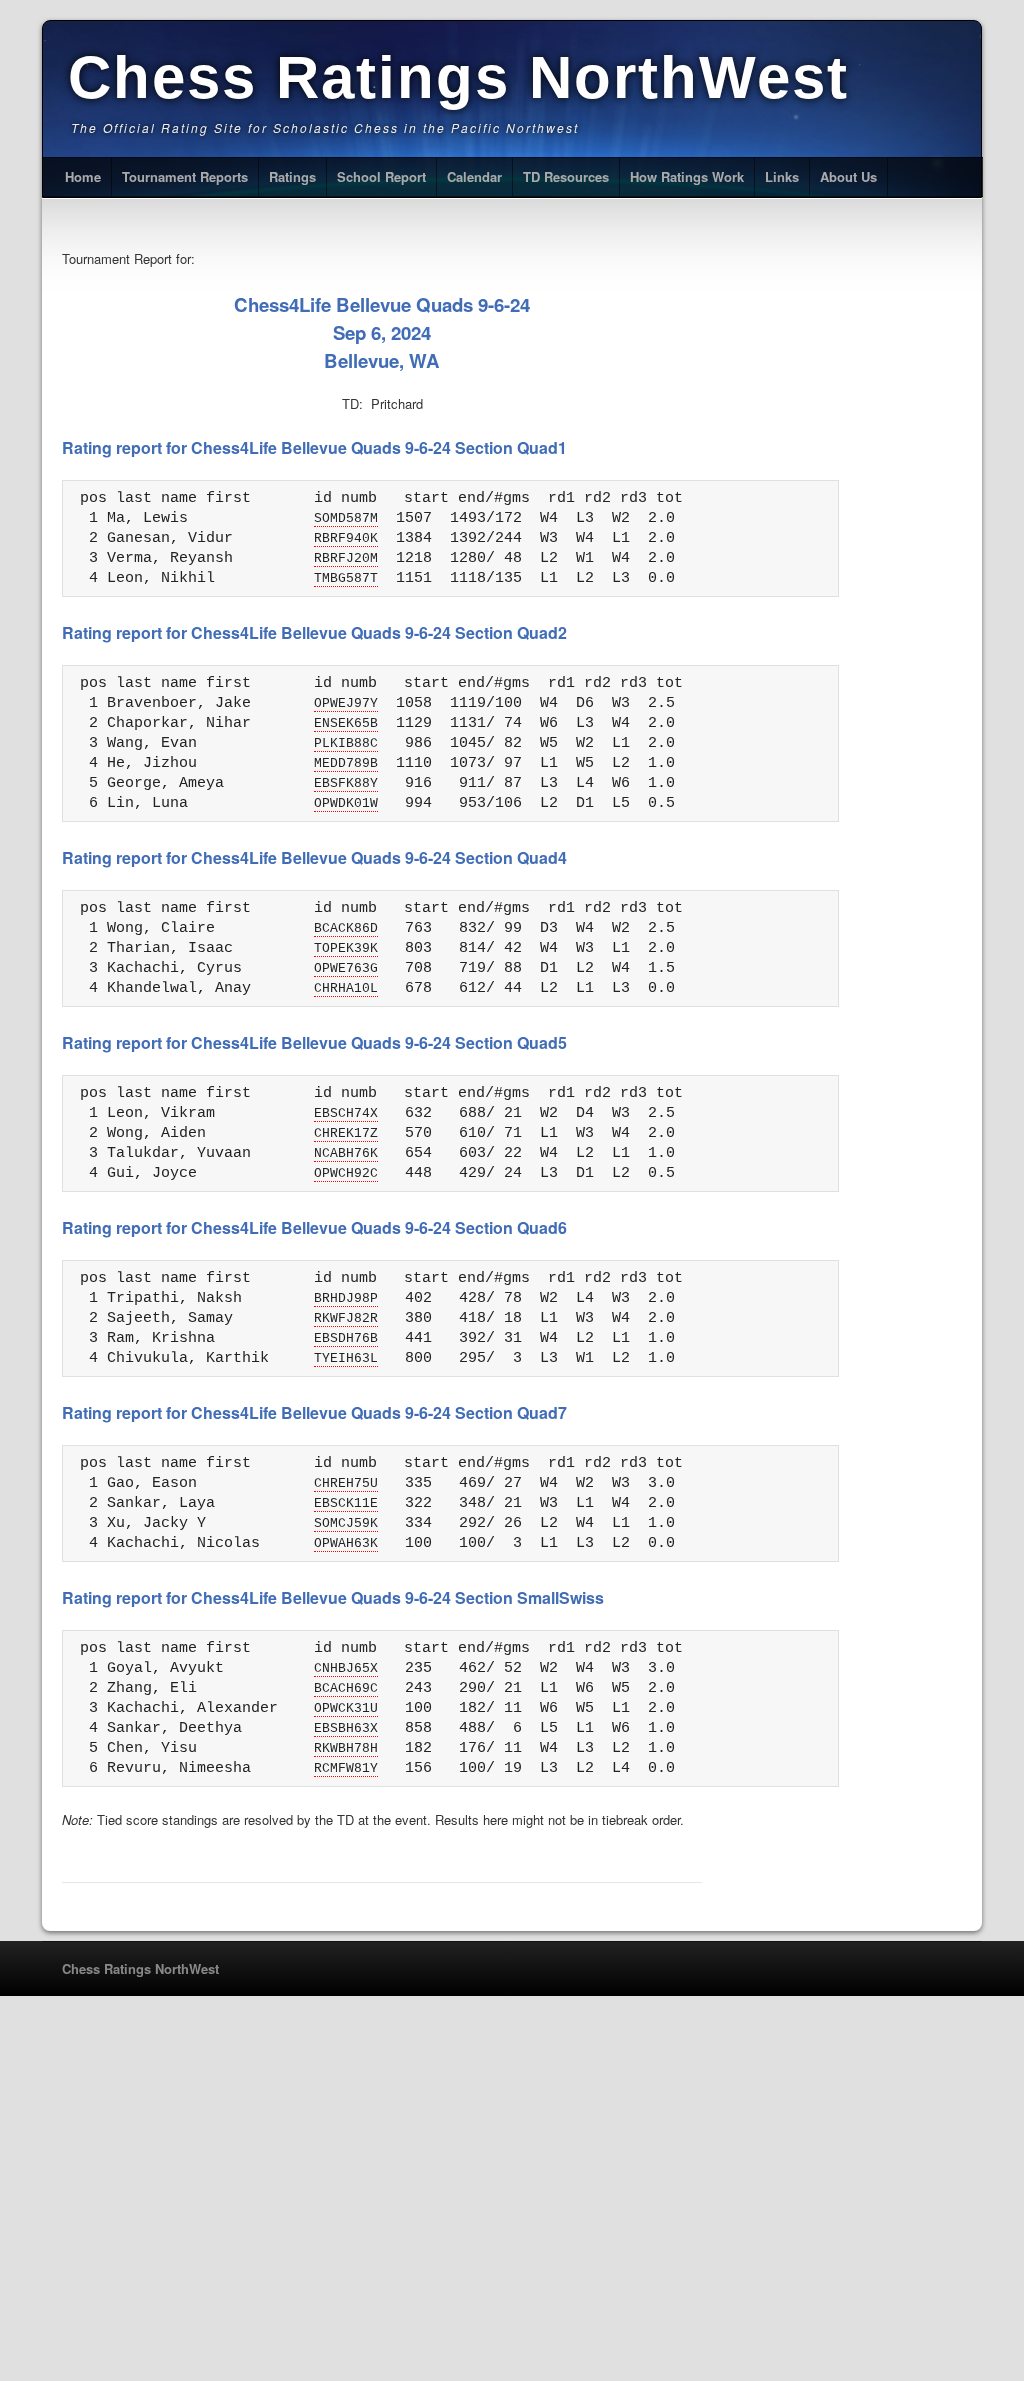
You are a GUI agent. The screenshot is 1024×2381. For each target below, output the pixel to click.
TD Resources (566, 176)
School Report (381, 176)
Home (83, 176)
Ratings (292, 176)
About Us (848, 176)
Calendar (474, 176)
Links (782, 176)
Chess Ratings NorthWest (458, 77)
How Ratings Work (687, 176)
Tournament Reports (185, 176)
